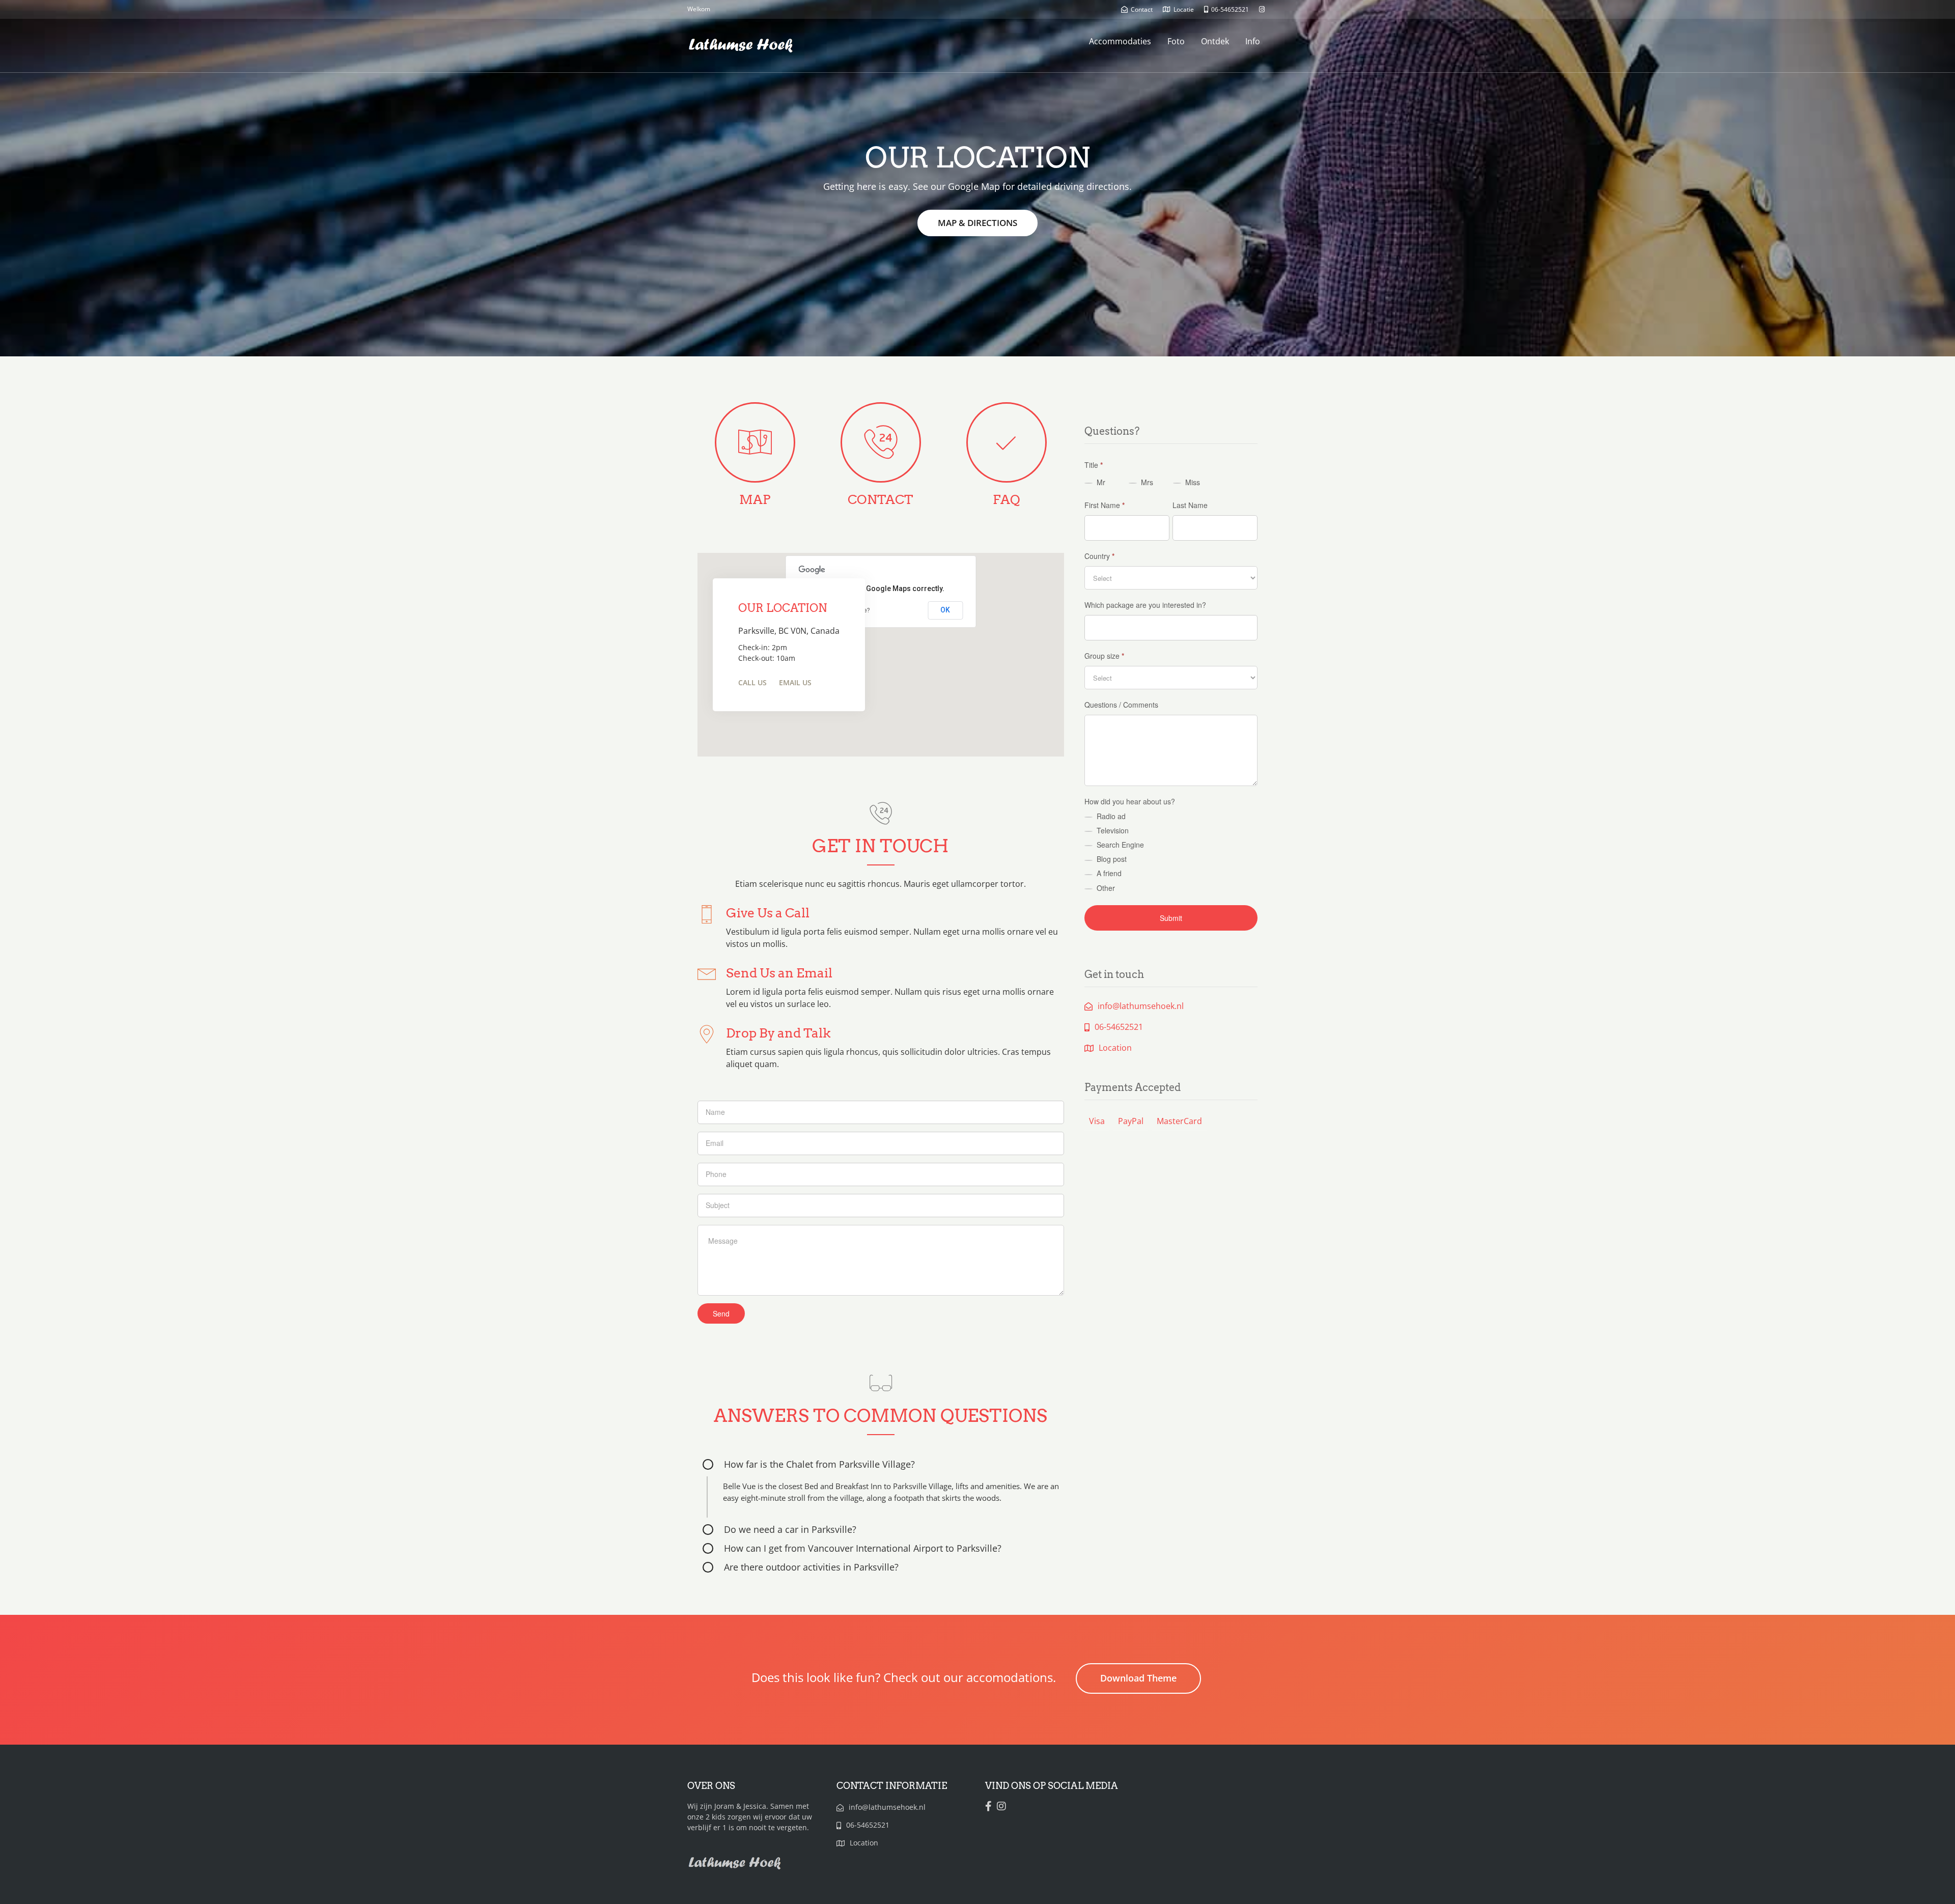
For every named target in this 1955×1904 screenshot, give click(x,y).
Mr (1100, 482)
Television (1112, 830)
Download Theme (1138, 1678)
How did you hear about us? (1130, 801)
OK (945, 610)
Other (1105, 888)
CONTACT (881, 499)
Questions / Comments (1121, 705)
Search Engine (1119, 845)
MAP (755, 499)
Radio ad (1110, 816)
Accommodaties (1120, 41)
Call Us (752, 682)
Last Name (1190, 505)
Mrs (1146, 482)
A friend (1108, 873)
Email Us (795, 682)
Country (1099, 556)
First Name (1105, 505)
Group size (1104, 656)
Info (1253, 41)
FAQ (1007, 499)
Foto (1176, 41)
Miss (1192, 482)
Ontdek (1215, 41)
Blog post (1111, 859)
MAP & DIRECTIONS (978, 223)
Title (1094, 465)
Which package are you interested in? (1145, 605)
